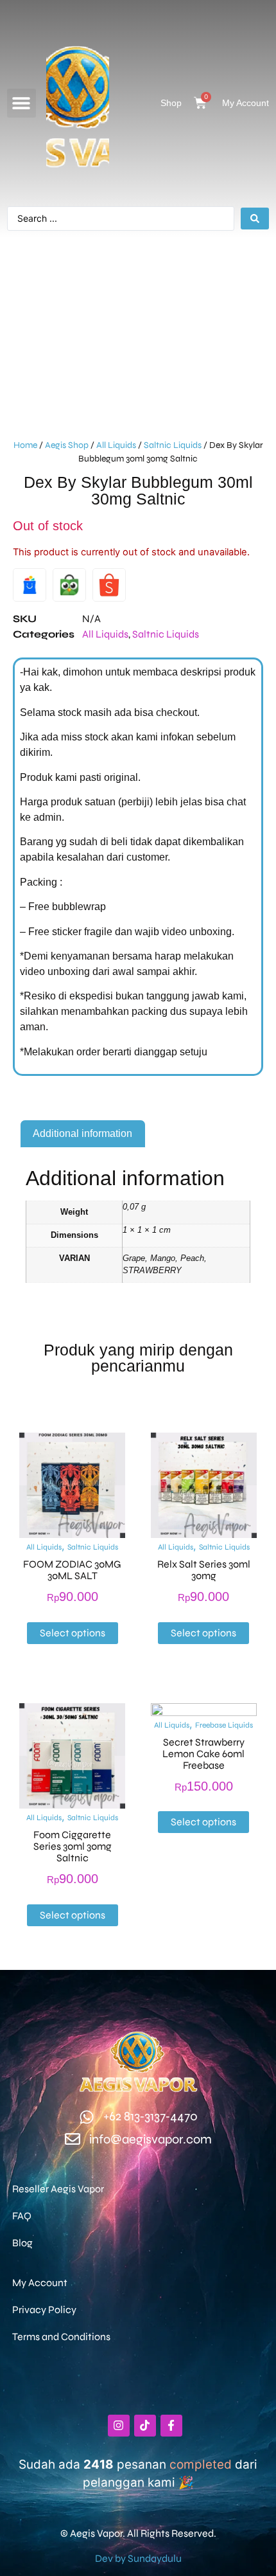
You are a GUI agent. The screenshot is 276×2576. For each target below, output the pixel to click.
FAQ (22, 2216)
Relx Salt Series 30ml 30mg (204, 1570)
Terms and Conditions (61, 2337)
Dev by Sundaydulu (138, 2558)
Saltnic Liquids (173, 445)
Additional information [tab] (82, 1133)
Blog (22, 2243)
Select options (73, 1633)
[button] (22, 103)
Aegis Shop (67, 445)
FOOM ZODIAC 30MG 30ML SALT (72, 1570)
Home (25, 445)
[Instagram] (119, 2426)
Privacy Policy (44, 2310)
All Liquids (116, 445)
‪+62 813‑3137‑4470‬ (151, 2116)
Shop (171, 103)
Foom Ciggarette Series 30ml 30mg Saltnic (73, 1846)
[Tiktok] (145, 2426)
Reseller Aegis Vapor (58, 2189)
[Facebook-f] (171, 2426)
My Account (246, 103)
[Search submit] (255, 219)
